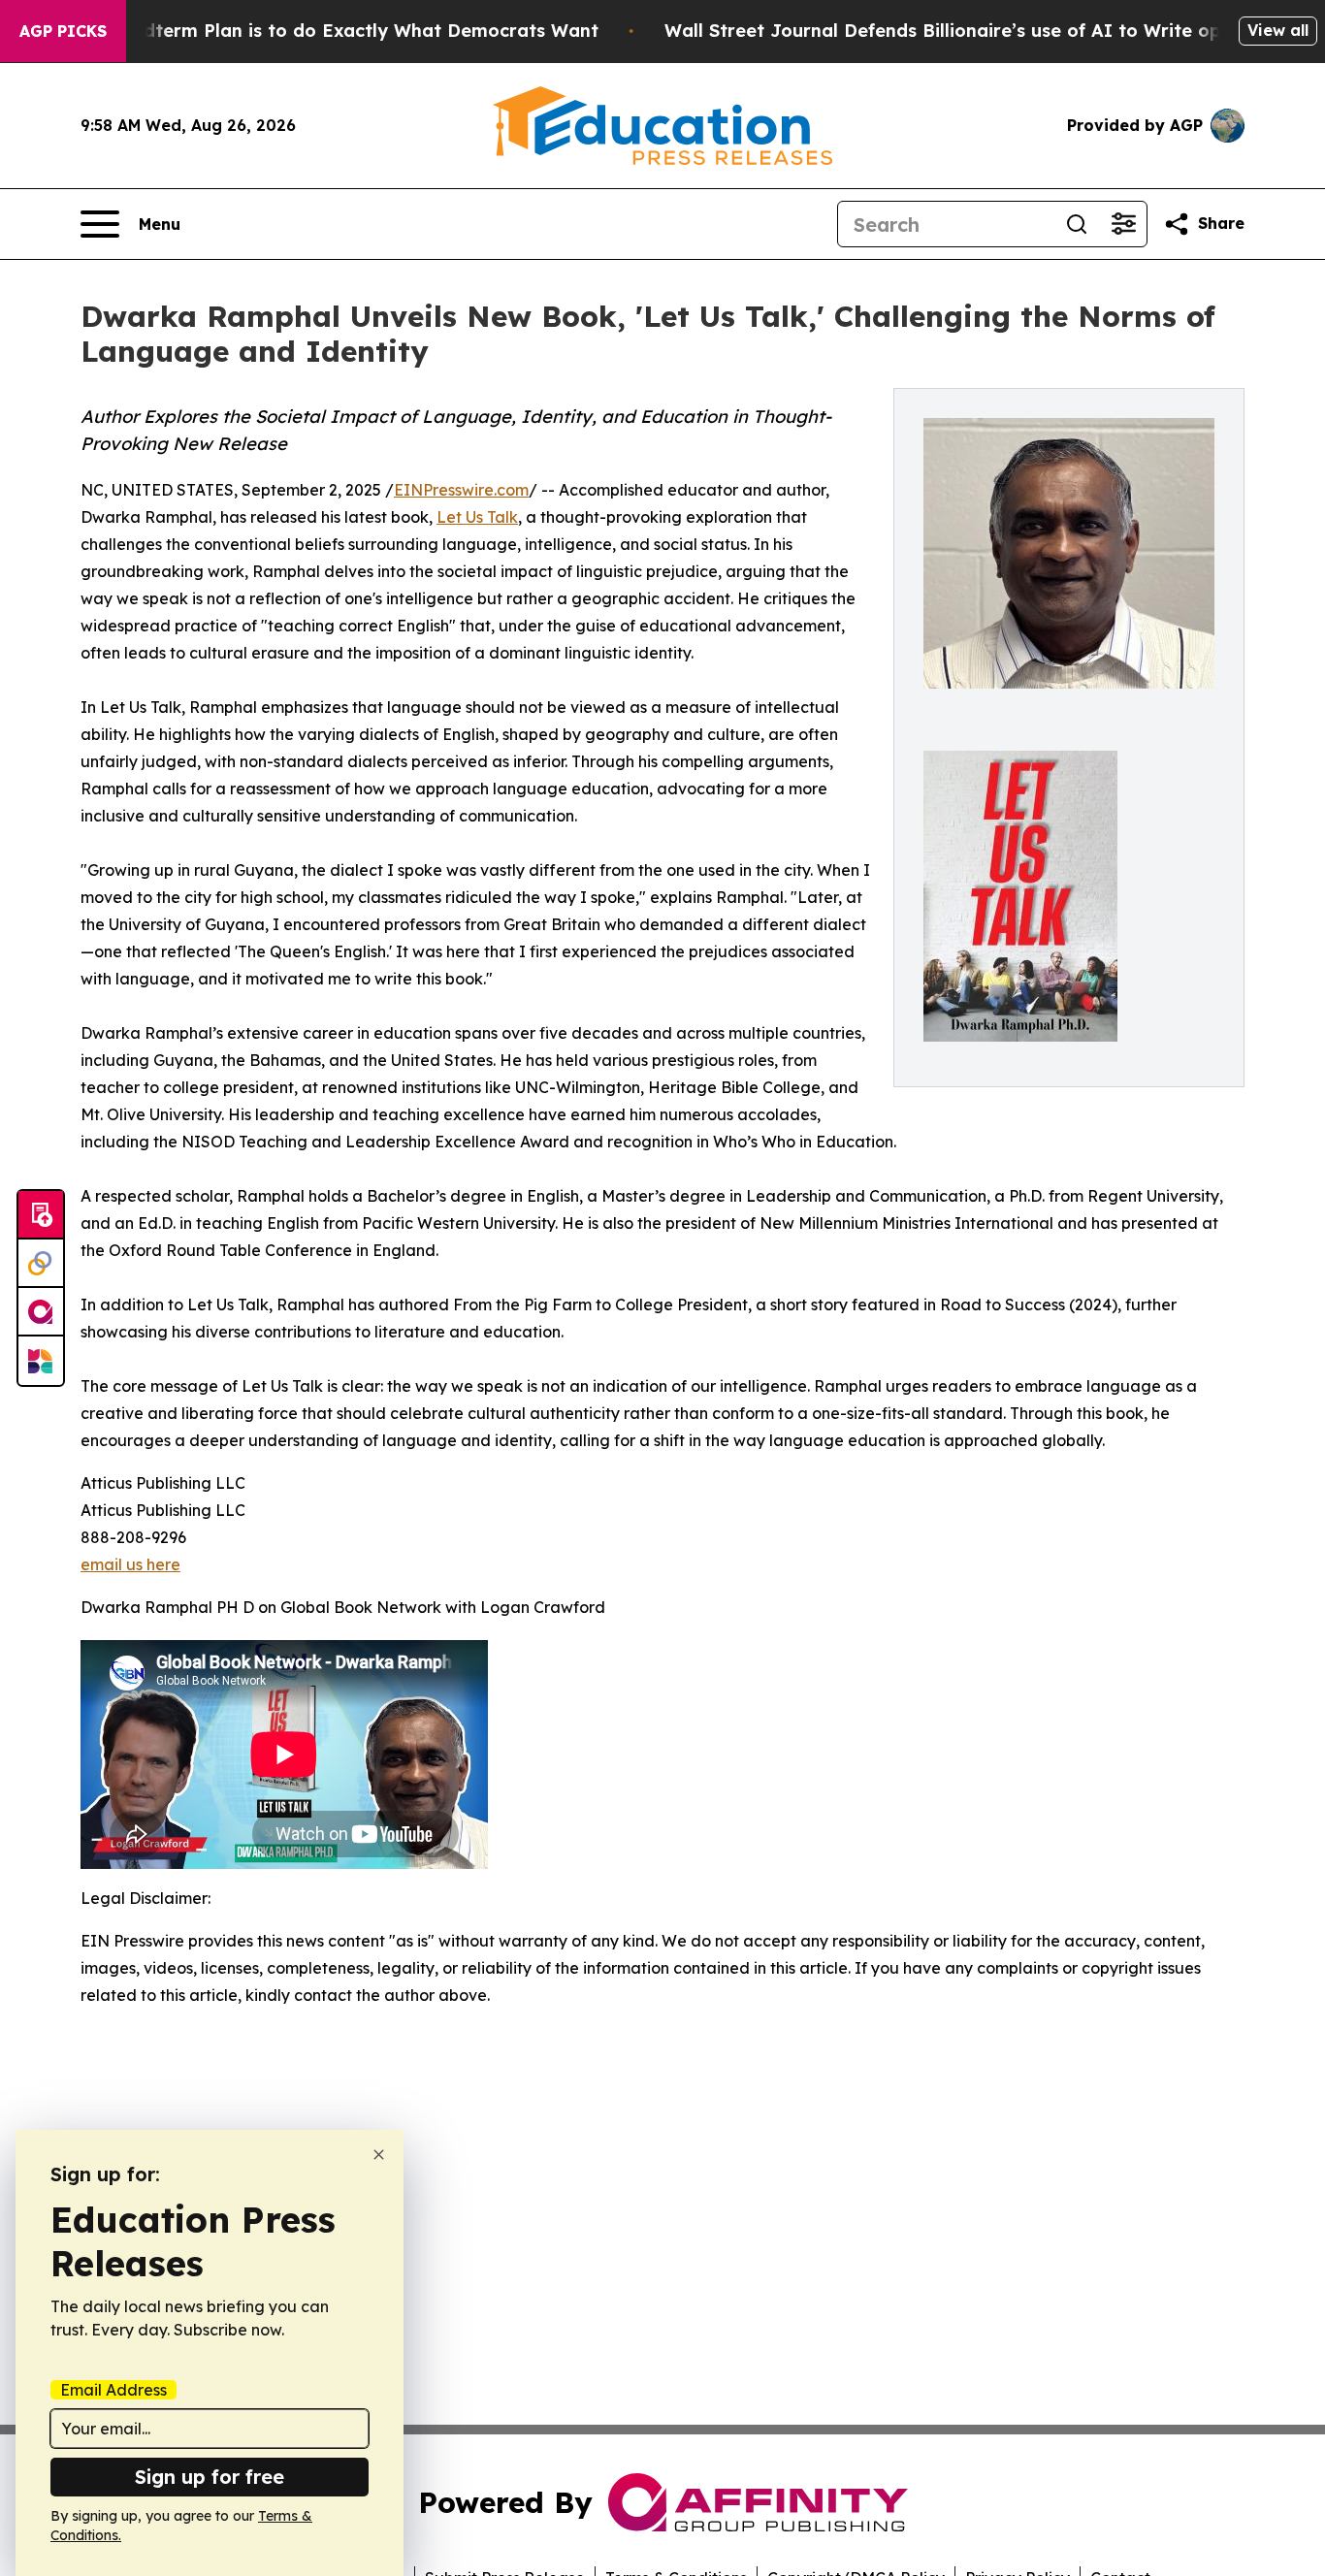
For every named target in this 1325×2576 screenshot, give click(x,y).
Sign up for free (210, 2477)
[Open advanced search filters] (1123, 224)
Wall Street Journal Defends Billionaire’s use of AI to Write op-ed (958, 31)
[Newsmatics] (41, 1361)
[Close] (379, 2155)
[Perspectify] (41, 1264)
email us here (130, 1564)
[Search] (1077, 224)
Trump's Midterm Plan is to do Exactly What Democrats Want (323, 31)
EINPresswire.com (461, 490)
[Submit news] (41, 1215)
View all (1278, 30)
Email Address (113, 2390)
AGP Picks (63, 31)
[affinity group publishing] (41, 1312)
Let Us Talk (477, 517)
